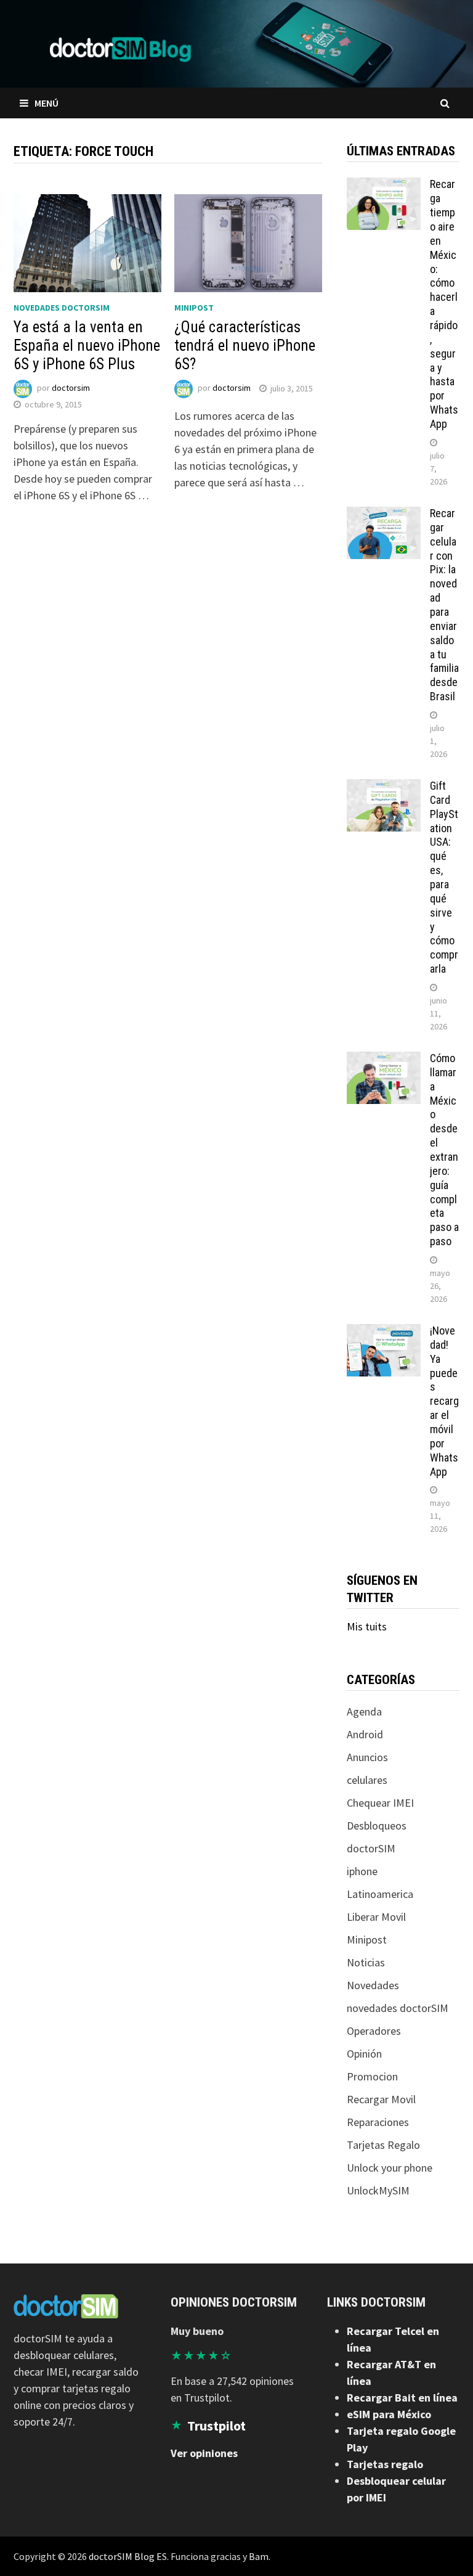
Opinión (364, 2054)
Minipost (194, 308)
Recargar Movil (381, 2099)
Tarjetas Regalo (383, 2145)
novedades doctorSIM (62, 308)
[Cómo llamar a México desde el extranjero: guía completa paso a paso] (384, 1060)
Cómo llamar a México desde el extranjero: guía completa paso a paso (444, 1150)
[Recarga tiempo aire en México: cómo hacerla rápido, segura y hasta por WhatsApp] (384, 186)
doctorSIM (371, 1848)
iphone (362, 1871)
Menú (46, 103)
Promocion (372, 2076)
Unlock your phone (390, 2168)
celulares (367, 1780)
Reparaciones (378, 2122)
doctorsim (71, 388)
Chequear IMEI (380, 1803)
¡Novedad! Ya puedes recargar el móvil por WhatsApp (444, 1401)
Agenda (364, 1711)
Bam (259, 2556)
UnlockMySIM (378, 2190)
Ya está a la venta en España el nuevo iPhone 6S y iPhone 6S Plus (87, 346)
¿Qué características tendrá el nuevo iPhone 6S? (245, 346)
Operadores (374, 2031)
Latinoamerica (380, 1894)
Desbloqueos (377, 1826)
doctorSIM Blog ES (128, 2556)
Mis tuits (367, 1626)
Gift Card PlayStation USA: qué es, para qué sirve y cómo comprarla (444, 877)
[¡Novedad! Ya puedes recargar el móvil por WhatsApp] (384, 1332)
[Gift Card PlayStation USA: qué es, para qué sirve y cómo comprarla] (384, 787)
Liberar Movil (376, 1917)
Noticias (366, 1962)
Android (365, 1734)
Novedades (373, 1985)
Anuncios (367, 1757)
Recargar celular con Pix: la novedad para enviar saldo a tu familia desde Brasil (444, 605)
